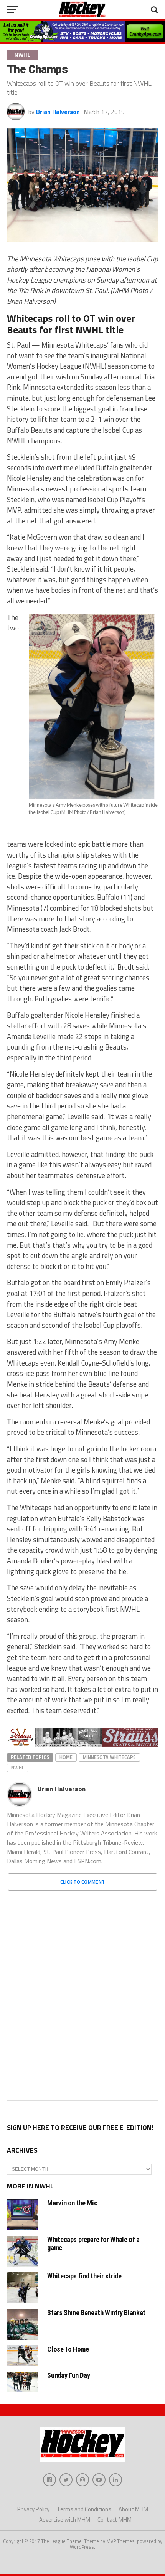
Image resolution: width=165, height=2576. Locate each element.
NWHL (18, 1767)
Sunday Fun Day (68, 2375)
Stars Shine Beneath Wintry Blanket (96, 2313)
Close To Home (68, 2349)
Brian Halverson (58, 112)
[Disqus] (82, 1993)
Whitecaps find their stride (84, 2276)
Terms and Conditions (84, 2509)
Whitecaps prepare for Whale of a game (93, 2243)
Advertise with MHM (65, 2520)
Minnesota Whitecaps (109, 1757)
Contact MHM (115, 2520)
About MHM (133, 2509)
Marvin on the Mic (72, 2203)
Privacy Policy (33, 2509)
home (66, 1757)
